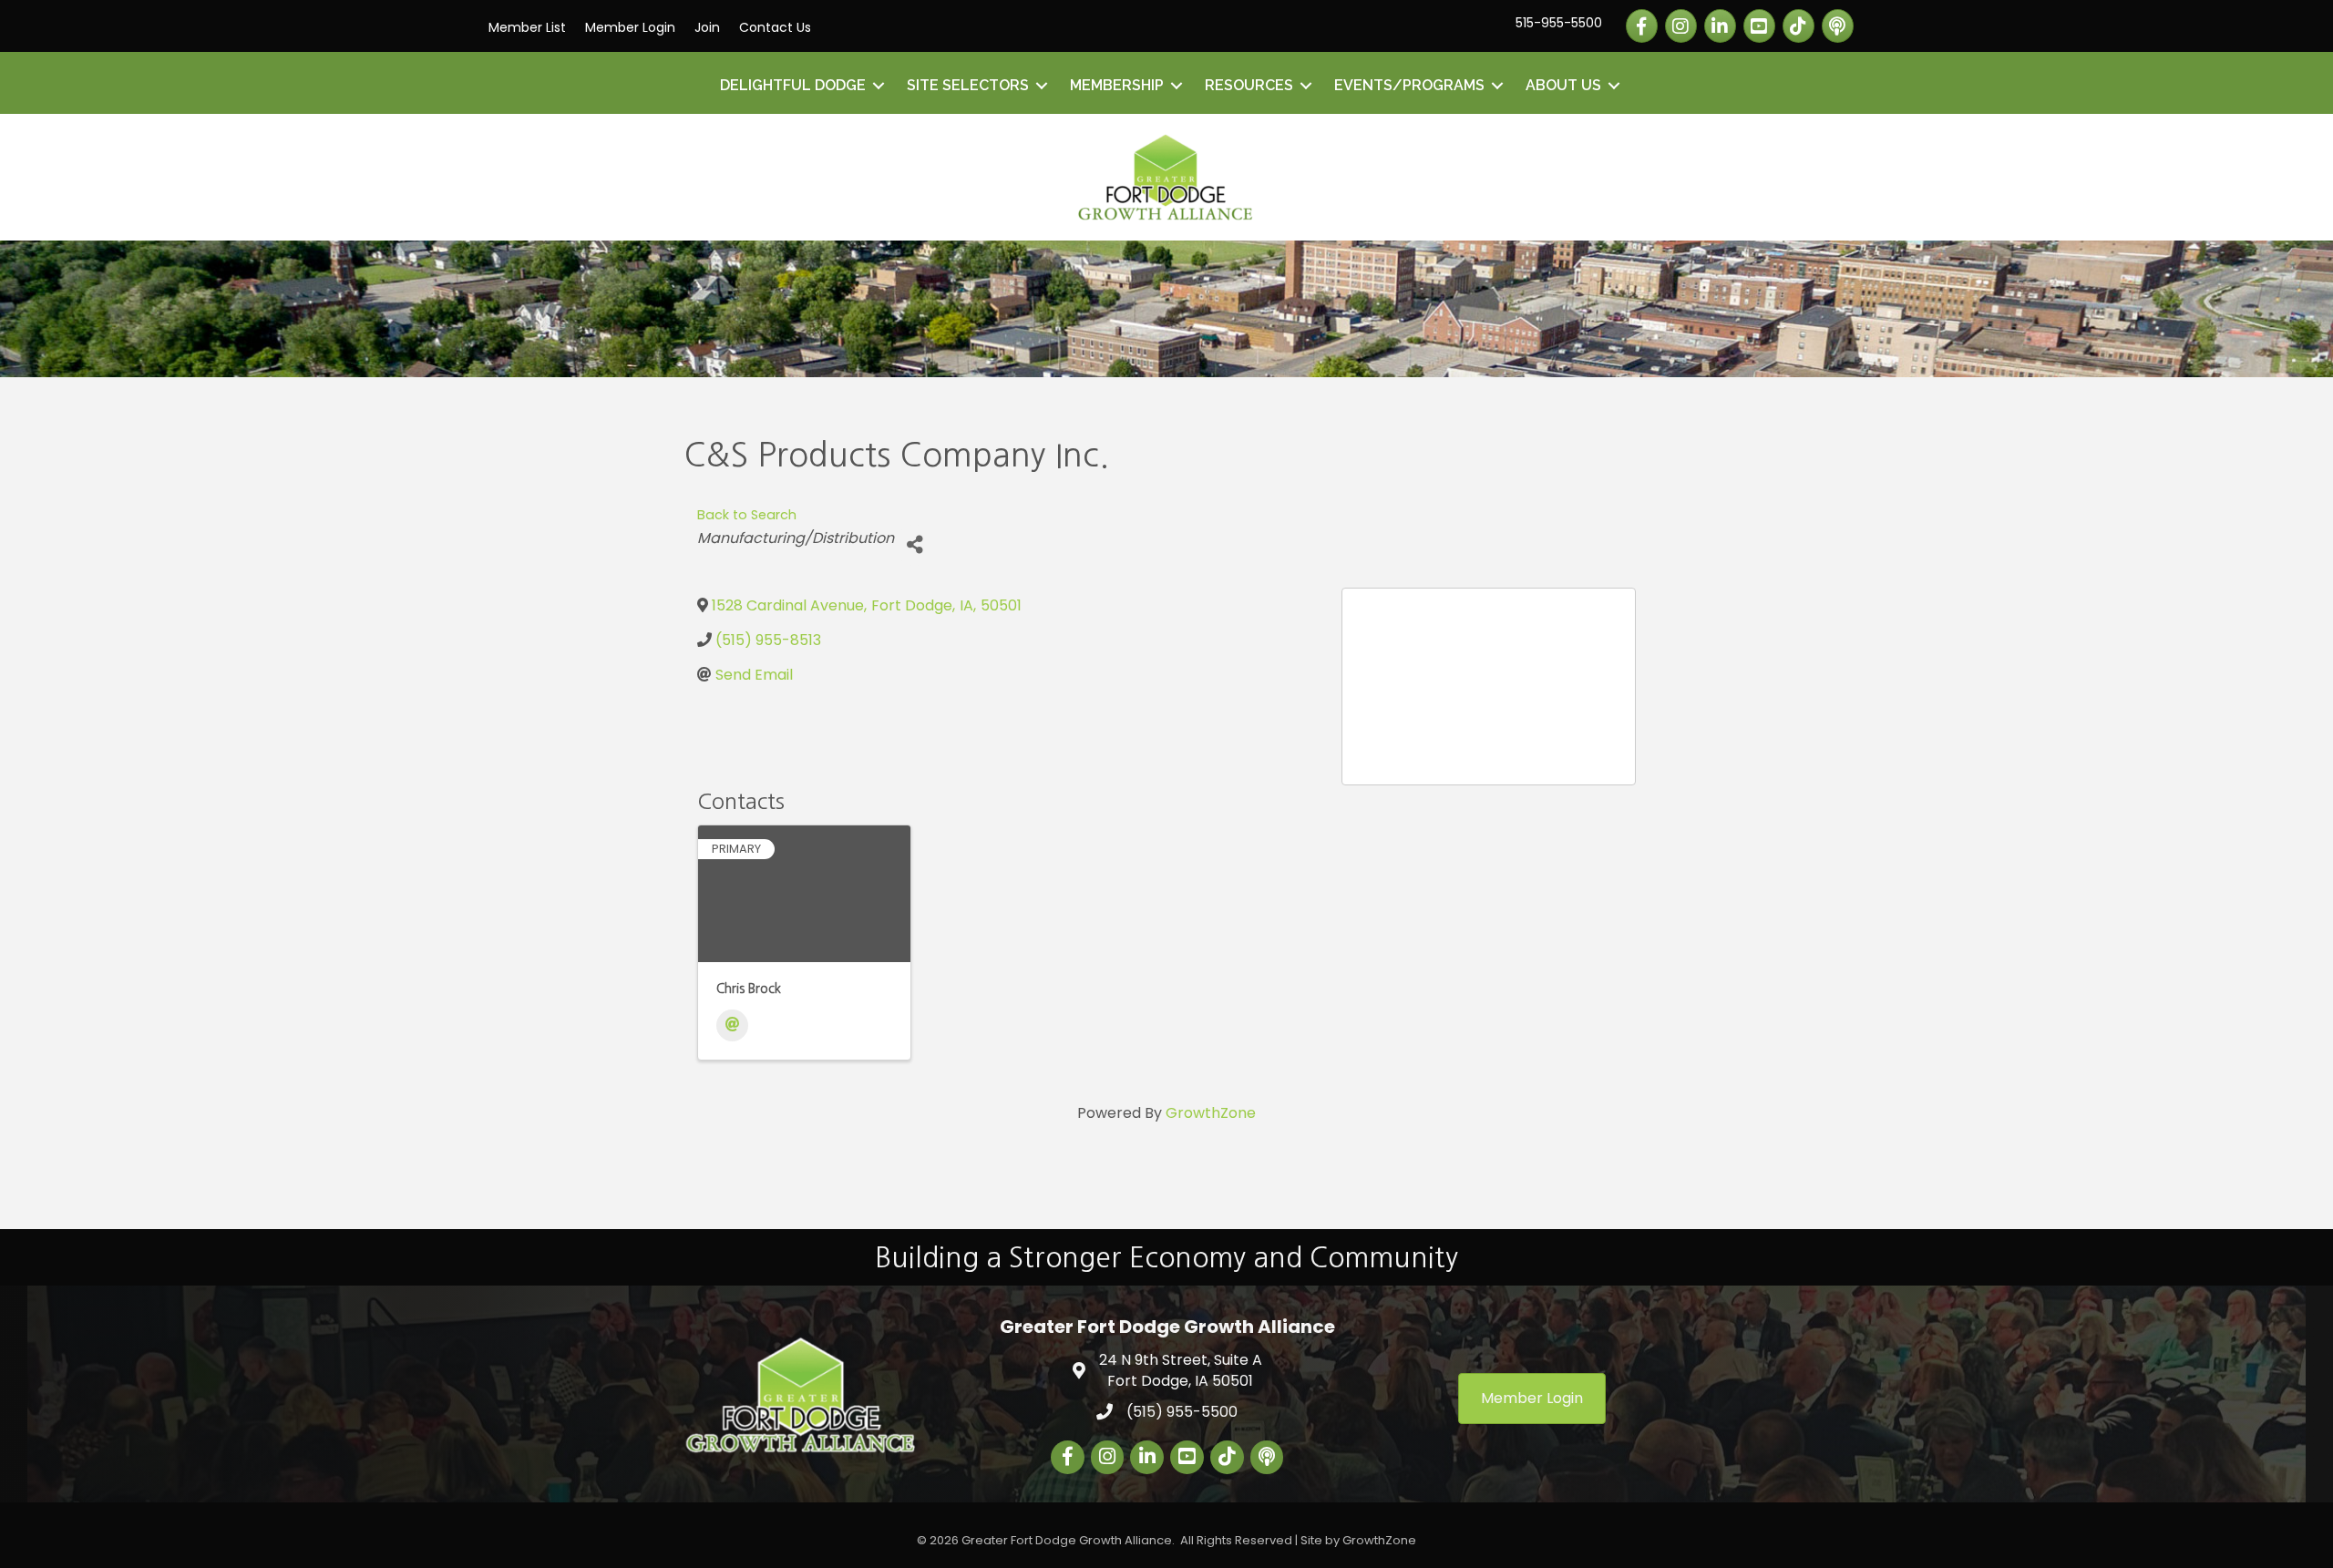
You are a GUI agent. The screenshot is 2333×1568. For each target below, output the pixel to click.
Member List (527, 27)
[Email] (732, 1025)
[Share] (915, 545)
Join (707, 27)
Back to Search (747, 515)
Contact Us (775, 27)
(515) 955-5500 (1182, 1412)
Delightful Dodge (793, 85)
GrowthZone (1211, 1113)
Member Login (630, 27)
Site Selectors (968, 85)
